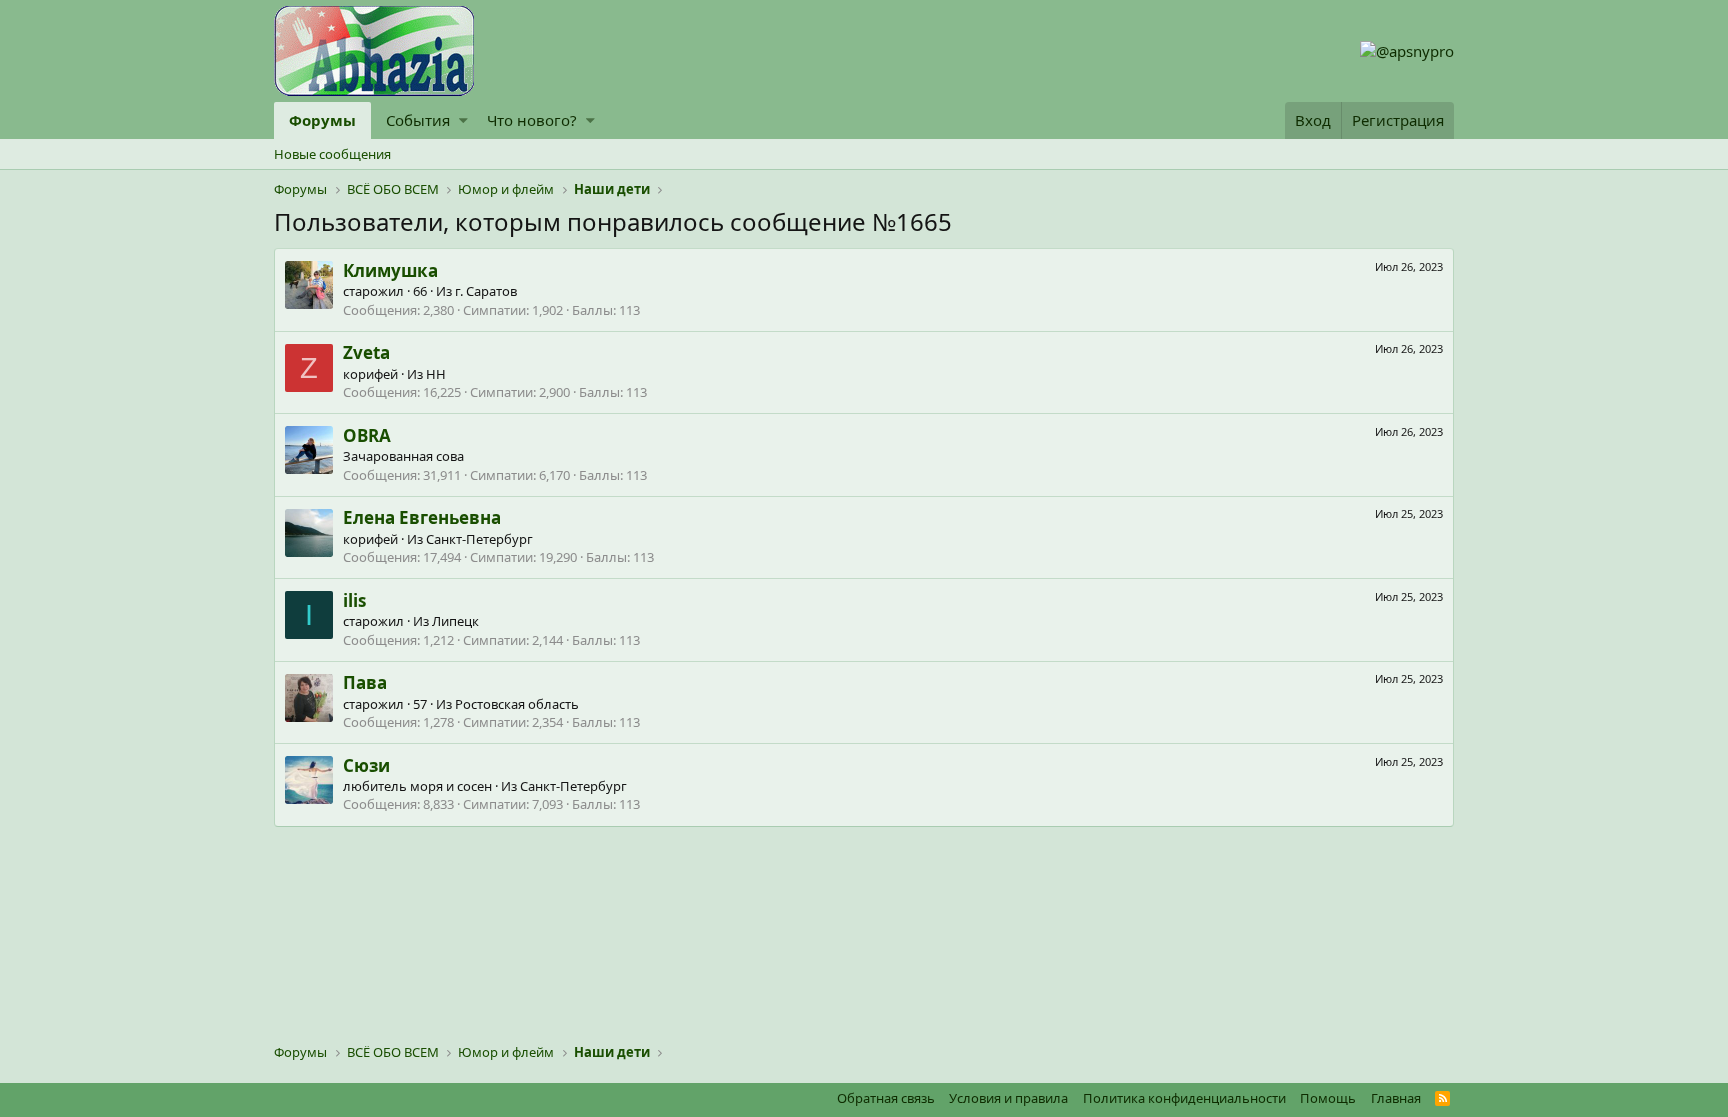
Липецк (455, 621)
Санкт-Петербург (479, 539)
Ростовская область (517, 704)
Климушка (390, 270)
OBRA (367, 435)
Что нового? (532, 120)
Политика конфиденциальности (1184, 1098)
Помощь (1328, 1098)
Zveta (366, 352)
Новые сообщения (332, 154)
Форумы (322, 120)
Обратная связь (886, 1098)
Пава (365, 682)
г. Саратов (486, 291)
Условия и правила (1008, 1098)
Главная (1396, 1098)
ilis (354, 600)
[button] (463, 120)
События (418, 120)
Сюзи (366, 765)
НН (436, 374)
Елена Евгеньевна (422, 517)
